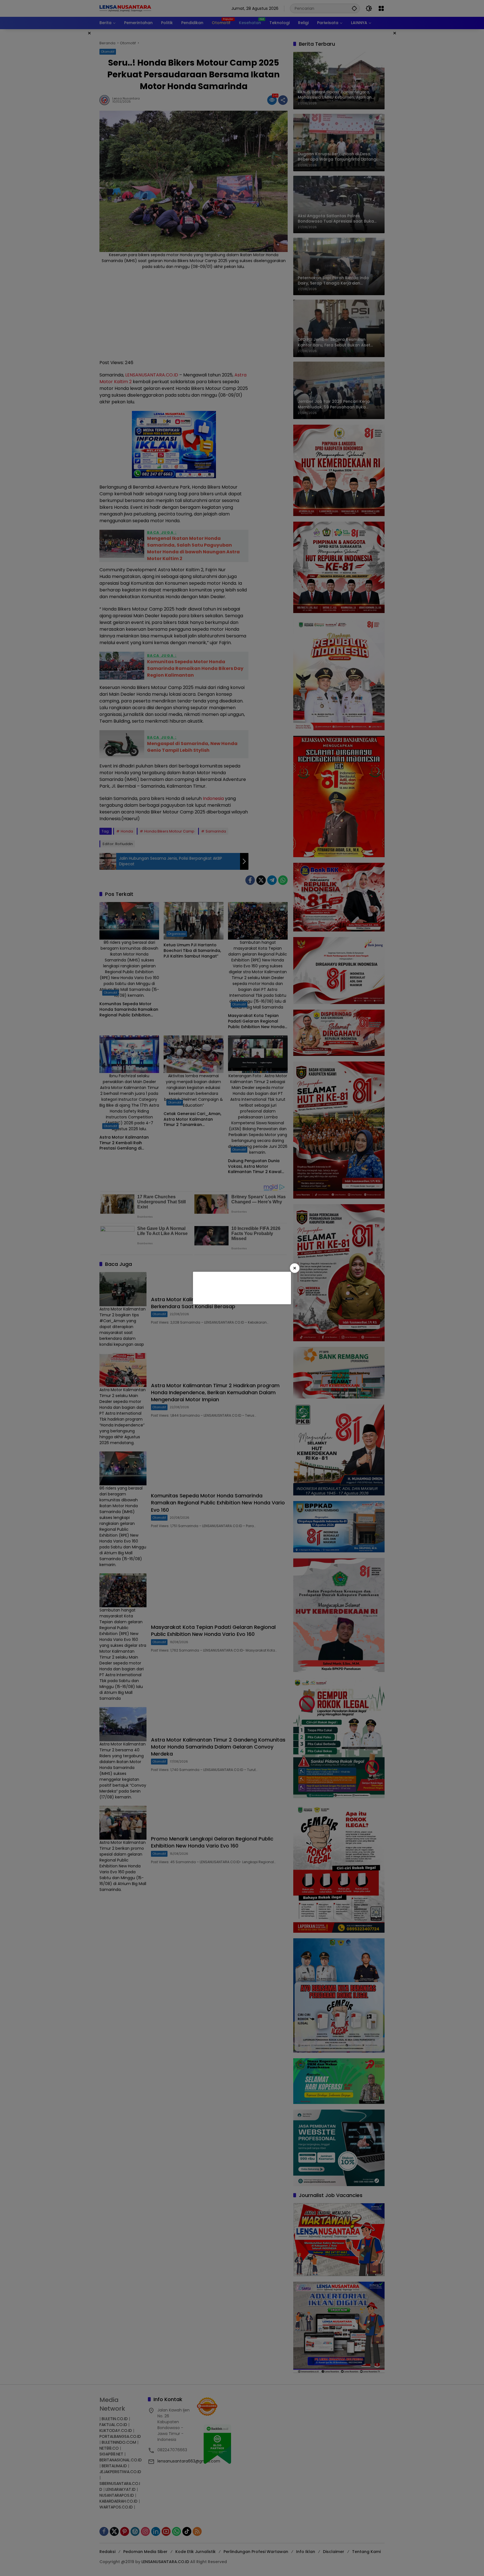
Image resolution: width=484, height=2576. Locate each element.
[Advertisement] (241, 1287)
